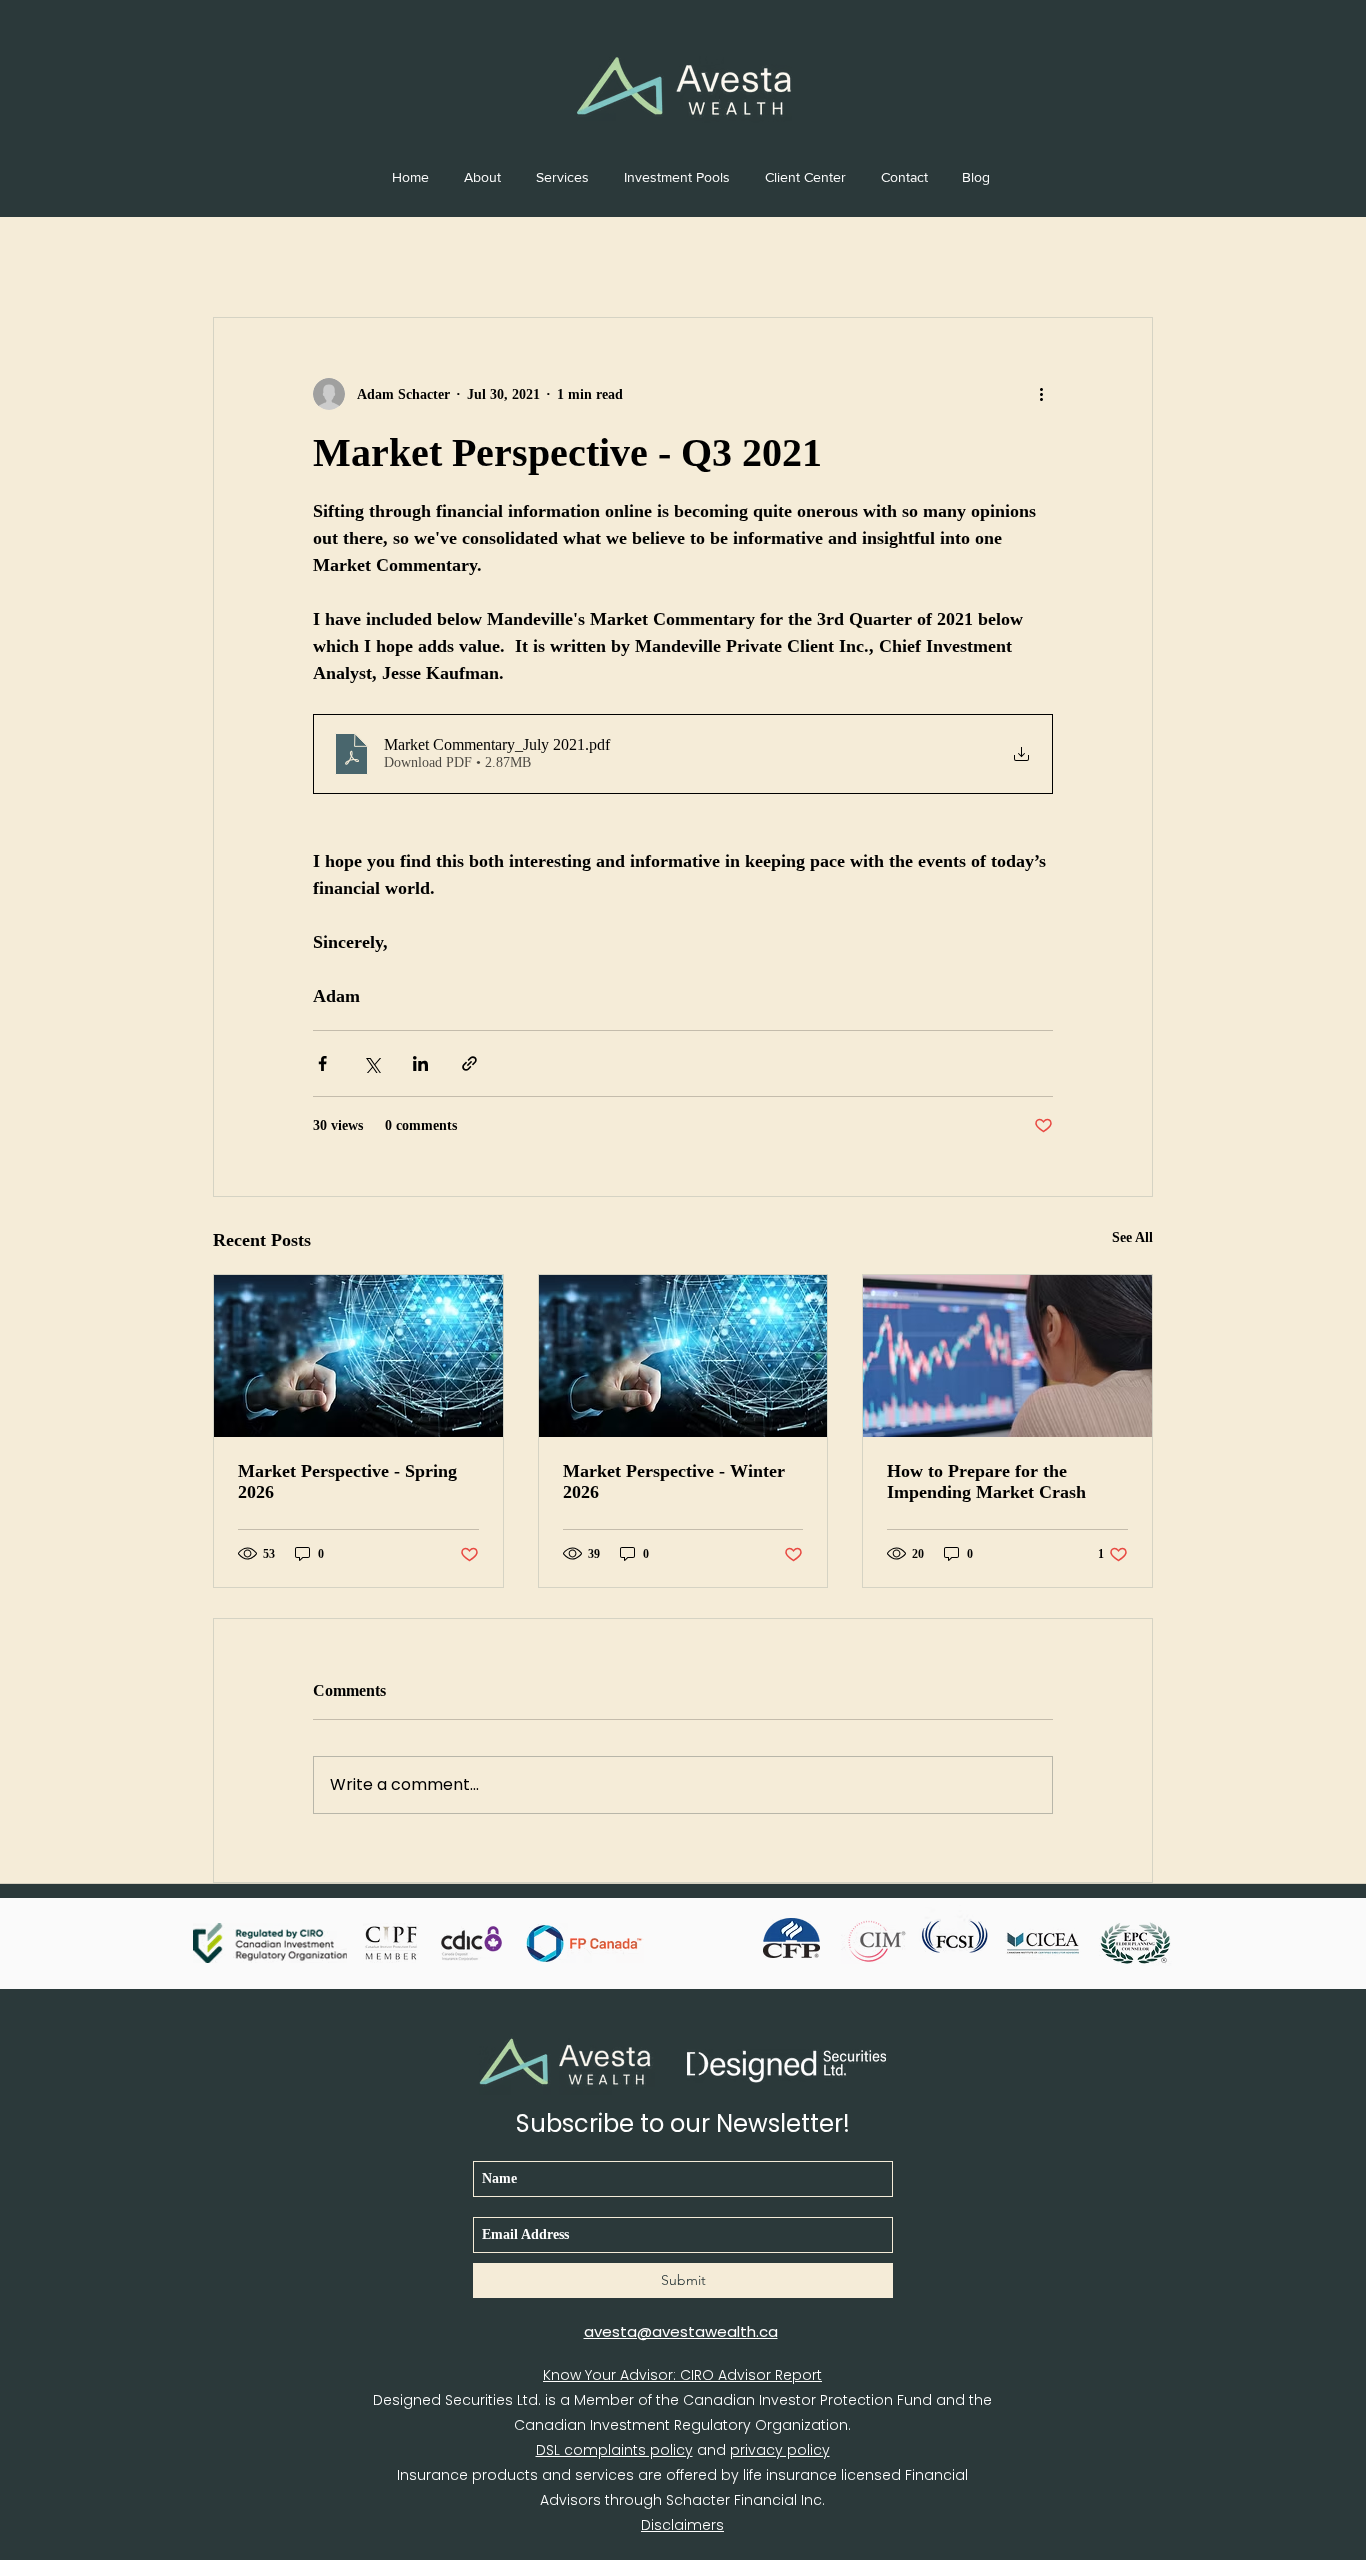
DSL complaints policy (614, 2450)
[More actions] (1041, 394)
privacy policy (780, 2450)
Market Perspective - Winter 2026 (674, 1481)
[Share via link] (469, 1063)
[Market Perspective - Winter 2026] (683, 1356)
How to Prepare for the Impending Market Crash (986, 1481)
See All (1132, 1237)
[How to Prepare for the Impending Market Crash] (1007, 1356)
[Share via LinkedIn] (420, 1063)
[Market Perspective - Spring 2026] (358, 1356)
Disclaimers (682, 2525)
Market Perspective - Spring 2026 (347, 1481)
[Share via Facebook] (322, 1063)
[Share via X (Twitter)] (371, 1063)
